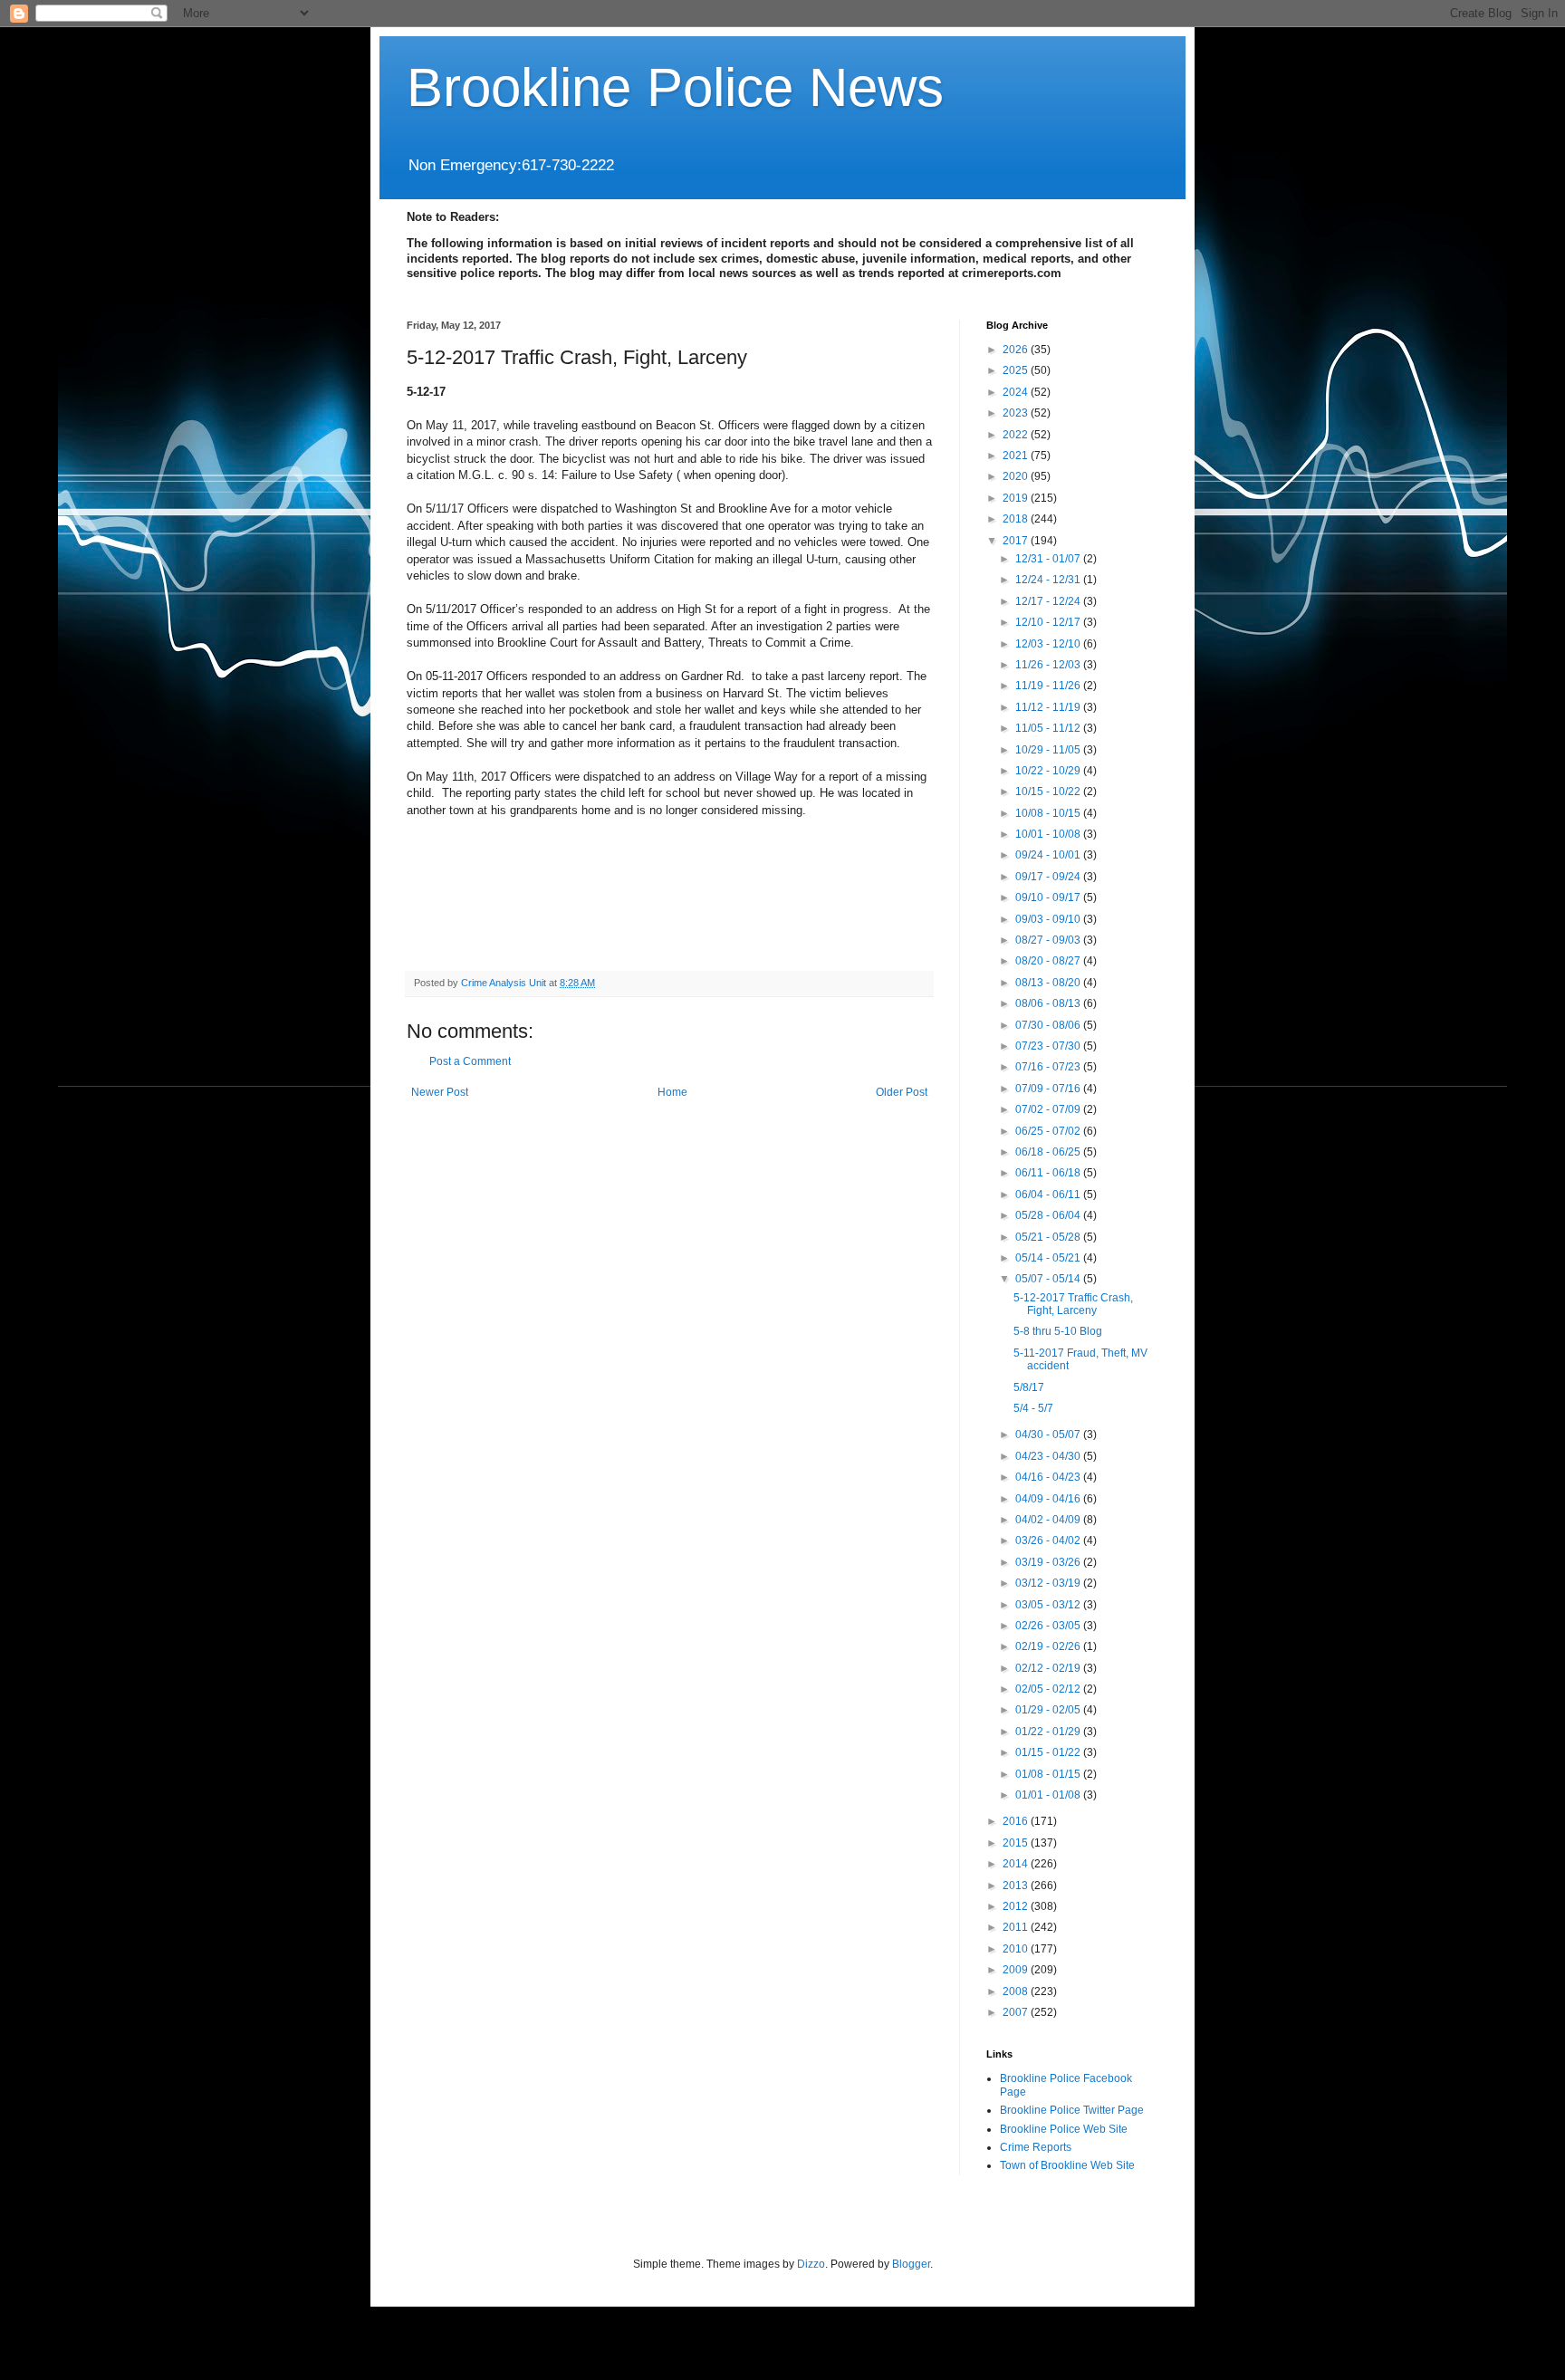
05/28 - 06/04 (1049, 1215)
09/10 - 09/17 (1049, 897)
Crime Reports (1036, 2147)
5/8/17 (1029, 1387)
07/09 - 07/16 (1049, 1089)
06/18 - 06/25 (1049, 1152)
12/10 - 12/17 (1049, 622)
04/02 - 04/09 (1049, 1520)
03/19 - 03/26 (1049, 1562)
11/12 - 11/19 (1049, 707)
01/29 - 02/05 (1049, 1710)
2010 (1017, 1949)
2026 (1017, 350)
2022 (1017, 435)
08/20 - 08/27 (1049, 961)
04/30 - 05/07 (1049, 1435)
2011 (1017, 1927)
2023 (1017, 413)
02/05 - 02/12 (1049, 1689)
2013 (1017, 1886)
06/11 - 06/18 (1049, 1173)
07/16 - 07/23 (1049, 1067)
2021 (1017, 456)
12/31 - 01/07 (1049, 559)
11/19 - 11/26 (1049, 686)
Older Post (902, 1092)
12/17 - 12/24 (1049, 601)
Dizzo (811, 2264)
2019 (1017, 498)
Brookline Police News (675, 87)
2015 (1017, 1843)
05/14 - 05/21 (1049, 1258)
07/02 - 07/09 (1049, 1109)
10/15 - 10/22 (1049, 792)
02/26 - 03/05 (1049, 1626)
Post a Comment (470, 1061)
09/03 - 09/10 (1049, 919)
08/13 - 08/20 (1049, 983)
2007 (1017, 2012)
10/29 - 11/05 (1049, 750)
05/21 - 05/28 (1049, 1237)
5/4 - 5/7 (1033, 1408)
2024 (1017, 392)
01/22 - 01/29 (1049, 1732)
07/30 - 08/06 (1049, 1025)
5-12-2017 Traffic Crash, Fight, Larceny (1073, 1304)
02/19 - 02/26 (1049, 1646)
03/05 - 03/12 (1049, 1605)
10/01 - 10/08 (1049, 834)
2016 (1017, 1821)
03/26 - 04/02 (1049, 1540)
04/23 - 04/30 (1049, 1456)
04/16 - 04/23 (1049, 1477)
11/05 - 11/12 (1049, 728)
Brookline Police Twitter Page (1072, 2110)
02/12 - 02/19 (1049, 1668)
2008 (1017, 1991)
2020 (1017, 476)
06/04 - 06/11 (1049, 1195)
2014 (1017, 1864)
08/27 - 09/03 (1049, 940)
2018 (1017, 519)
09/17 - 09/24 (1049, 877)
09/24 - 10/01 (1049, 855)
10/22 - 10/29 (1049, 771)
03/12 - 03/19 (1049, 1583)
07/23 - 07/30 (1049, 1046)
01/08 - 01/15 (1049, 1774)
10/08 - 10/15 (1049, 813)
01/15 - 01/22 (1049, 1752)
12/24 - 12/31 (1049, 580)
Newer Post (440, 1092)
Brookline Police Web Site (1064, 2129)
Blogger (911, 2264)
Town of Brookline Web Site (1067, 2165)
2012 (1017, 1906)
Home (672, 1092)
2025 (1017, 370)
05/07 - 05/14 (1049, 1279)
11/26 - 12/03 (1049, 665)
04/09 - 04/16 (1049, 1499)
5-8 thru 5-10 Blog (1058, 1331)
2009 (1017, 1970)
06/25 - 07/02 (1049, 1131)
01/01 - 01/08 (1049, 1795)
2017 (1017, 541)
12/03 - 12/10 (1049, 644)
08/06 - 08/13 (1049, 1003)
